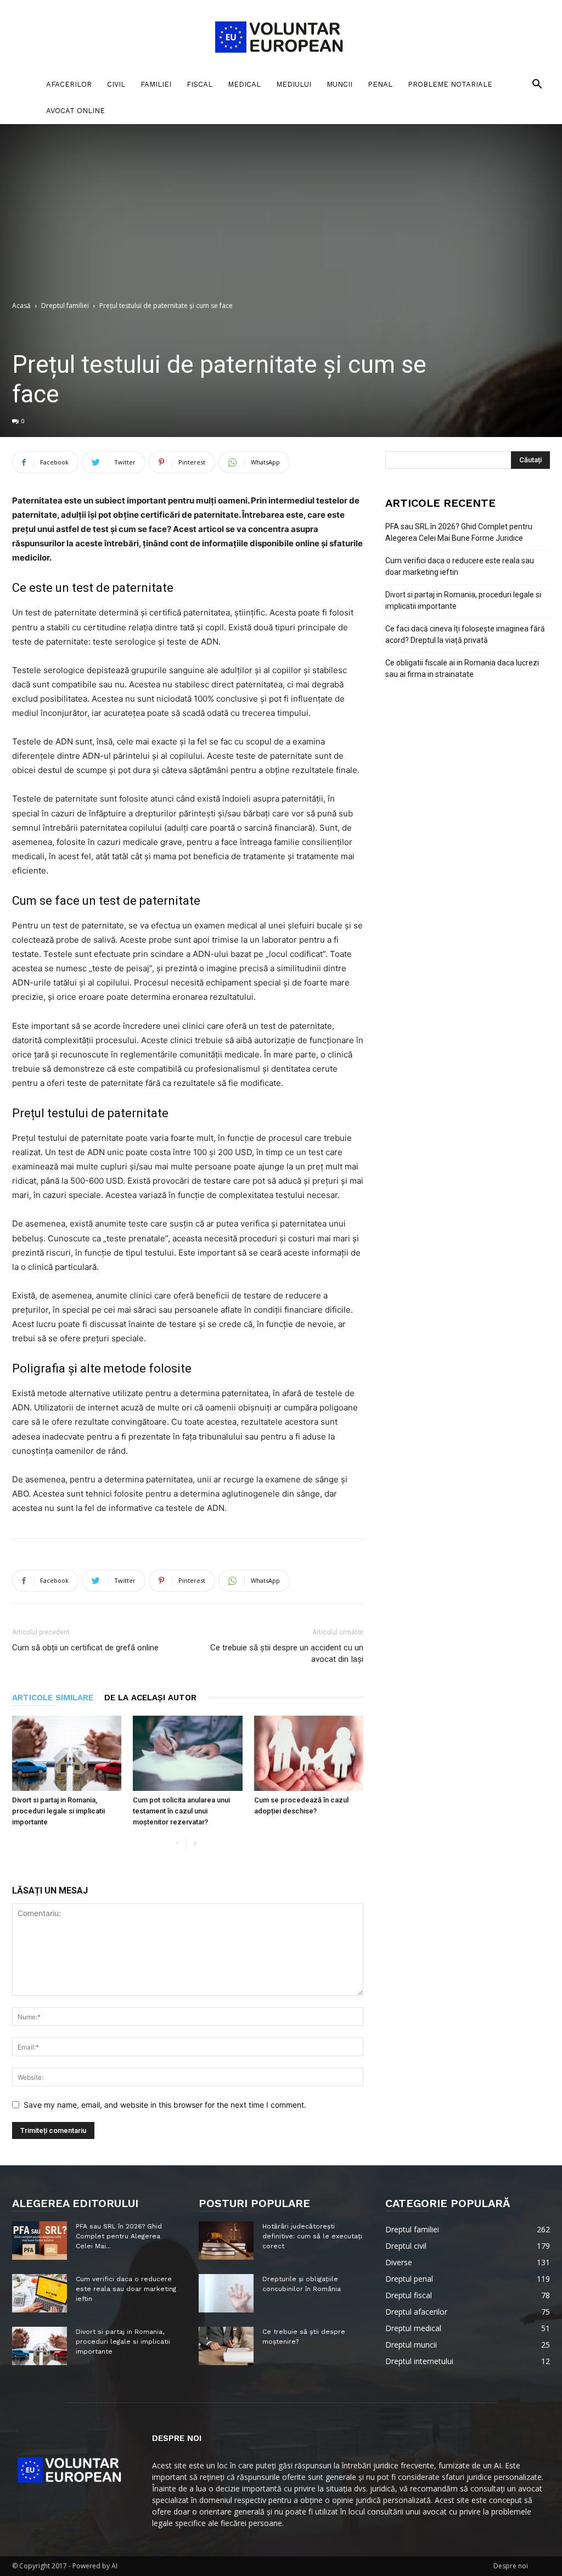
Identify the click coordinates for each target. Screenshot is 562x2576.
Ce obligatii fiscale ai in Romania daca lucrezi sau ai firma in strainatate (462, 668)
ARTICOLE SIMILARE (53, 1698)
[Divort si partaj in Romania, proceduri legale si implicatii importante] (67, 1753)
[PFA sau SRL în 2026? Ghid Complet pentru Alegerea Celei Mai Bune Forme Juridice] (40, 2241)
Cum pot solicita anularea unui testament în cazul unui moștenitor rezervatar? (181, 1811)
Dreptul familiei (65, 306)
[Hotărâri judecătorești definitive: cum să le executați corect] (226, 2241)
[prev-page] (177, 1844)
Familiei (156, 84)
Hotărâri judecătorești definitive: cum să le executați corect (312, 2236)
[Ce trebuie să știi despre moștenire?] (226, 2346)
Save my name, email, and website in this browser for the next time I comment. (165, 2105)
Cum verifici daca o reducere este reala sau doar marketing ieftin (460, 566)
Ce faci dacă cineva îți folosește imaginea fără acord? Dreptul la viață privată (465, 634)
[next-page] (195, 1844)
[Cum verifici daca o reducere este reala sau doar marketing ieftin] (40, 2293)
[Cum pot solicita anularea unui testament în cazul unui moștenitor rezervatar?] (187, 1753)
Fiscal (199, 84)
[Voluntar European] (281, 36)
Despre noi (511, 2566)
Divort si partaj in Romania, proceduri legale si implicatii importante (58, 1811)
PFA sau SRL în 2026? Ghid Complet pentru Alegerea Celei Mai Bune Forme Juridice (459, 532)
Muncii (339, 84)
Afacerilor (69, 84)
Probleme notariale (450, 84)
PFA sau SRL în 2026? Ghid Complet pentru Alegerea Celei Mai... (119, 2236)
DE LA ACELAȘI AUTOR (150, 1698)
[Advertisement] (281, 218)
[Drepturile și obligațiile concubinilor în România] (226, 2293)
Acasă (21, 306)
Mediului (294, 84)
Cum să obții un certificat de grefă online (85, 1648)
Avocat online (75, 111)
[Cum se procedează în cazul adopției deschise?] (309, 1753)
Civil (116, 84)
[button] (537, 85)
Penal (380, 84)
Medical (244, 84)
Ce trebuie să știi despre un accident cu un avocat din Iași (287, 1653)
